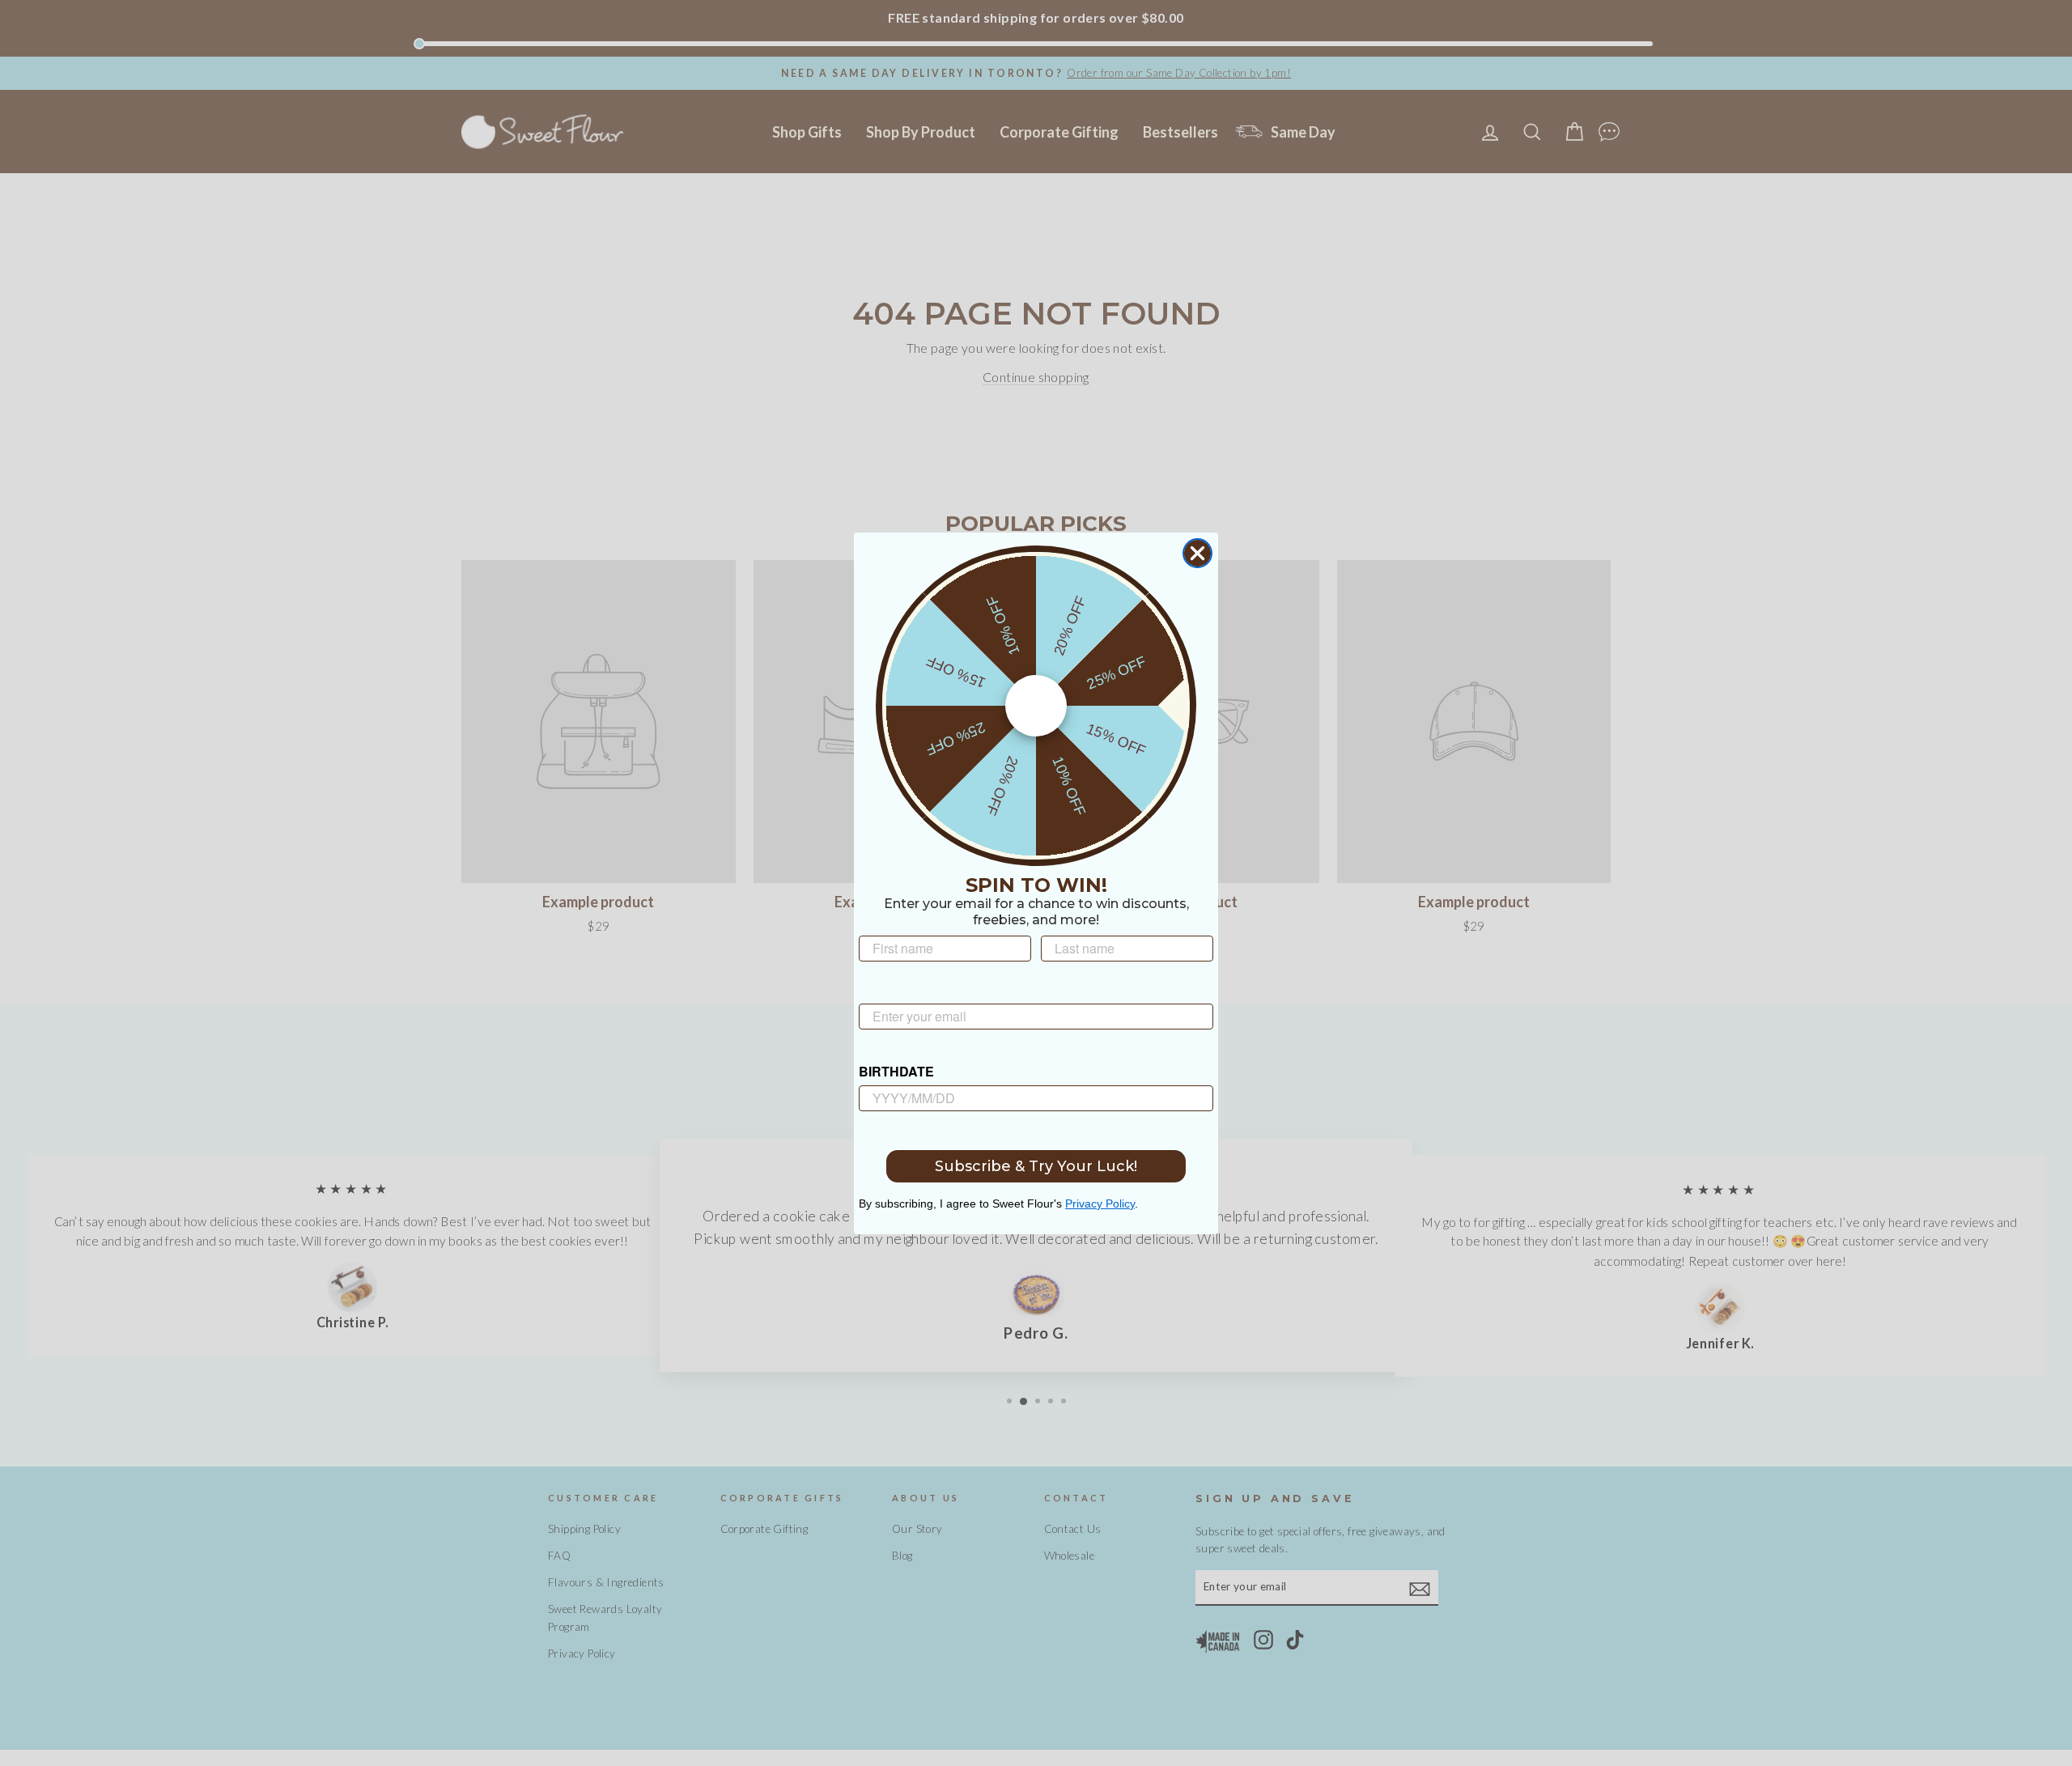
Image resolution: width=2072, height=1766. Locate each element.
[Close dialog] (1197, 553)
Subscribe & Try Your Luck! (1036, 1166)
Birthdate (896, 1071)
